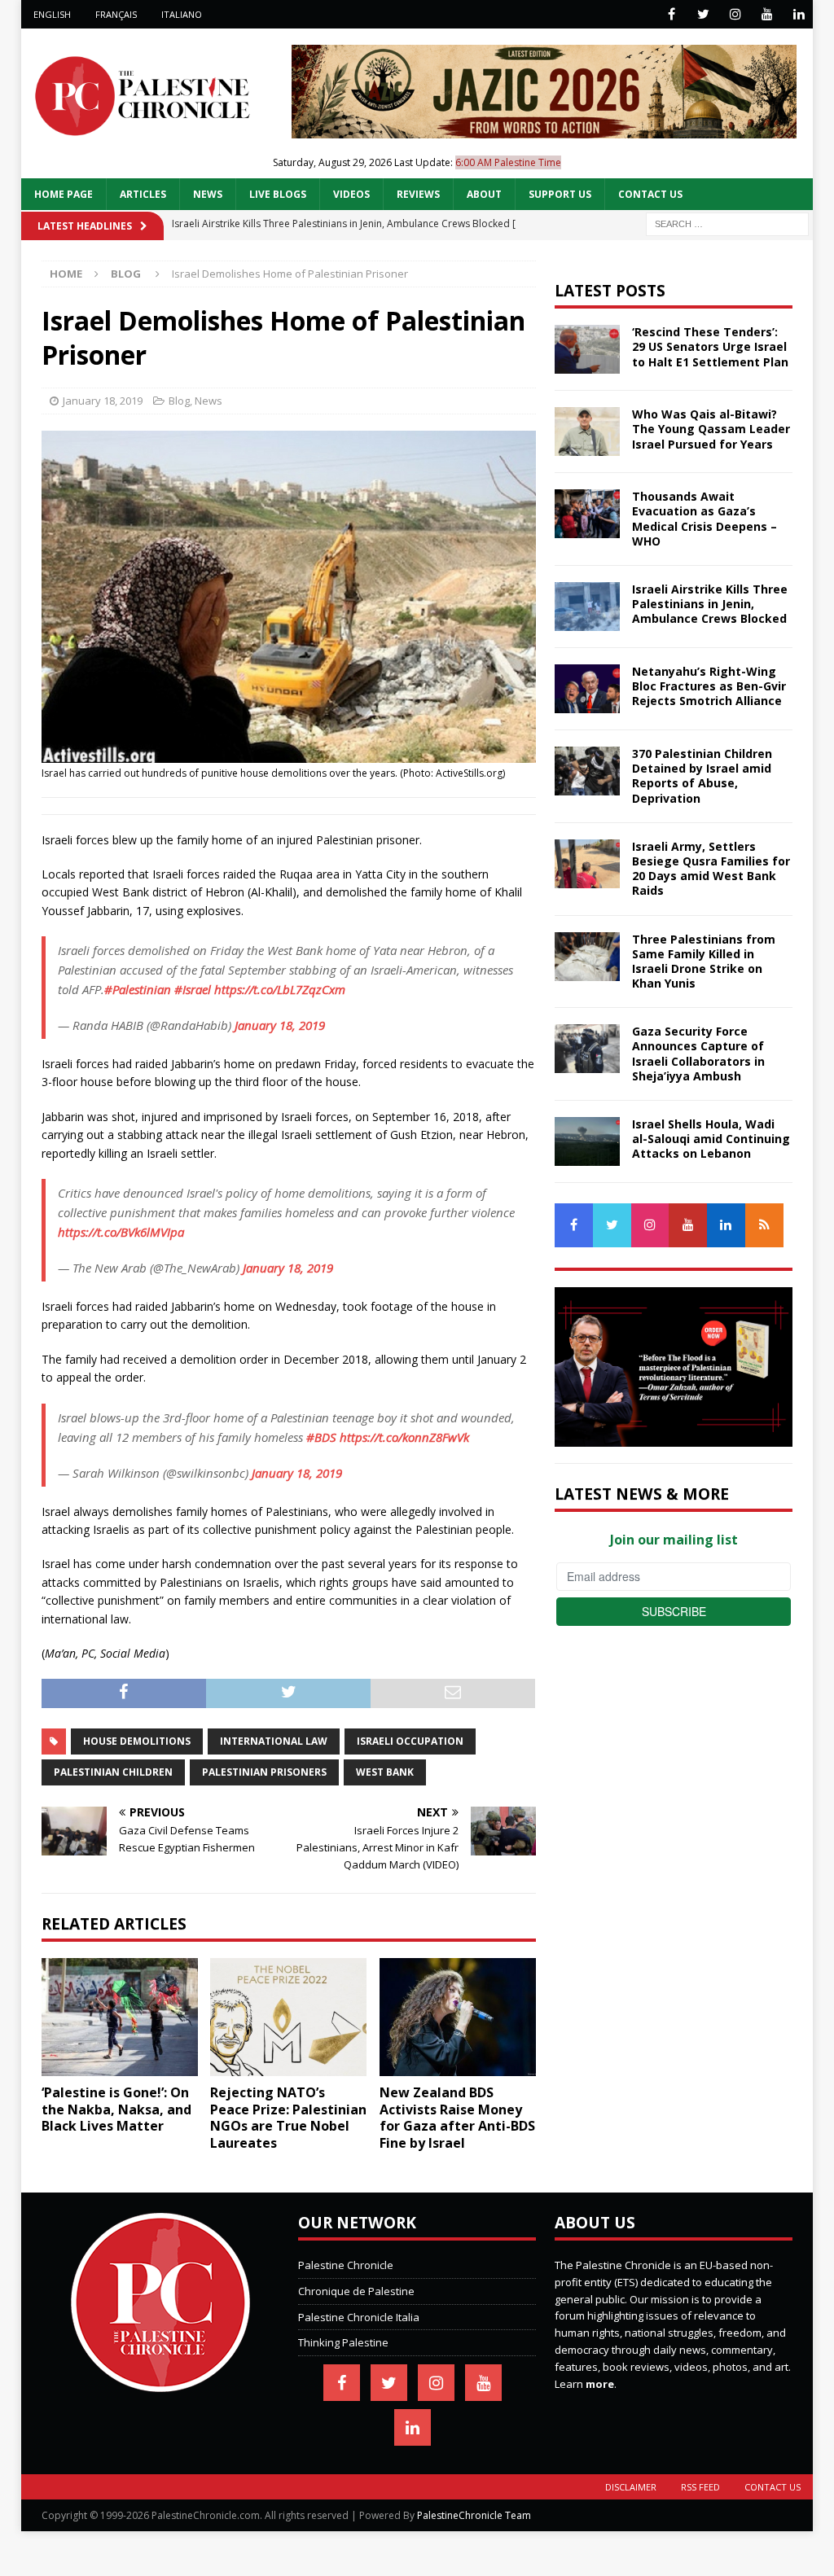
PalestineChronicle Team (474, 2515)
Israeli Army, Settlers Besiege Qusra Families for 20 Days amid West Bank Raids (711, 869)
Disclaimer (631, 2487)
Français (116, 14)
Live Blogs (278, 194)
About (484, 194)
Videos (351, 194)
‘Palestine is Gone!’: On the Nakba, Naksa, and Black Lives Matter (116, 2109)
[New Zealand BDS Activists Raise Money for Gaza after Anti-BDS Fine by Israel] (458, 2017)
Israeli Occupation (410, 1741)
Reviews (418, 194)
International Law (274, 1741)
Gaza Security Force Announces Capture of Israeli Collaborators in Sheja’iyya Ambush (698, 1054)
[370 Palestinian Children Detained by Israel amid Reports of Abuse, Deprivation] (587, 771)
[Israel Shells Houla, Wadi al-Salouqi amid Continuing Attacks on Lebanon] (587, 1141)
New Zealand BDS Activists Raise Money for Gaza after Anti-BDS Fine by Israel (457, 2118)
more (600, 2384)
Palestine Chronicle (346, 2265)
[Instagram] (735, 14)
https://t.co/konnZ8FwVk (404, 1437)
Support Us (560, 194)
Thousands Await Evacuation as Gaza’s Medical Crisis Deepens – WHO (705, 519)
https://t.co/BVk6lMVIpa (121, 1232)
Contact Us (650, 194)
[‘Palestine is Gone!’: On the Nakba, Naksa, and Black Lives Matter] (120, 2017)
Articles (143, 194)
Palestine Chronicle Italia (359, 2317)
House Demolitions (137, 1741)
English (52, 14)
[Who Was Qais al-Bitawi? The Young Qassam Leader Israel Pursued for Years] (587, 432)
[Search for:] (727, 223)
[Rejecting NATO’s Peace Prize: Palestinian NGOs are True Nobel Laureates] (288, 2017)
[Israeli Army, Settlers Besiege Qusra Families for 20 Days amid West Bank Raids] (587, 864)
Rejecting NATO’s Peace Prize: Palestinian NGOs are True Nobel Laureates (288, 2118)
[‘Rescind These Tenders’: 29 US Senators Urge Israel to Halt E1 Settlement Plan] (587, 349)
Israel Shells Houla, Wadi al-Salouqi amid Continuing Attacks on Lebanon (711, 1139)
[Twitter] (703, 14)
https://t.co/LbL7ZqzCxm (280, 989)
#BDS (321, 1437)
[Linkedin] (799, 14)
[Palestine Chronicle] (160, 2383)
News (208, 194)
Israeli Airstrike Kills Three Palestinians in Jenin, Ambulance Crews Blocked (710, 604)
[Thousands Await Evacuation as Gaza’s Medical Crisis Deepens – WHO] (587, 514)
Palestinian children (113, 1772)
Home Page (64, 194)
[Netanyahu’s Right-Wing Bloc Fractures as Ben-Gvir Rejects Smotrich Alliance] (587, 689)
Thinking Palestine (343, 2342)
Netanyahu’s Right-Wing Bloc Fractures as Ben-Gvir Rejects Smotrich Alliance (709, 686)
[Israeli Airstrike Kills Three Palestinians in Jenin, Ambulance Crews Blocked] (587, 607)
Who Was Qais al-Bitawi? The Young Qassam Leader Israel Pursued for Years (711, 429)
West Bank (385, 1772)
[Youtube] (767, 14)
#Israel (193, 989)
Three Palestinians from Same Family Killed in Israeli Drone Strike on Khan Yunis (704, 962)
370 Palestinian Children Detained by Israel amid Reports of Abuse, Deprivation (702, 776)
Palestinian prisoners (264, 1772)
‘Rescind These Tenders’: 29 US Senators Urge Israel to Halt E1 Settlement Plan (710, 346)
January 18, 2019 (103, 401)
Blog (179, 401)
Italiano (182, 14)
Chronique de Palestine (356, 2291)
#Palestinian (138, 989)
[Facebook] (672, 14)
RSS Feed (700, 2487)
